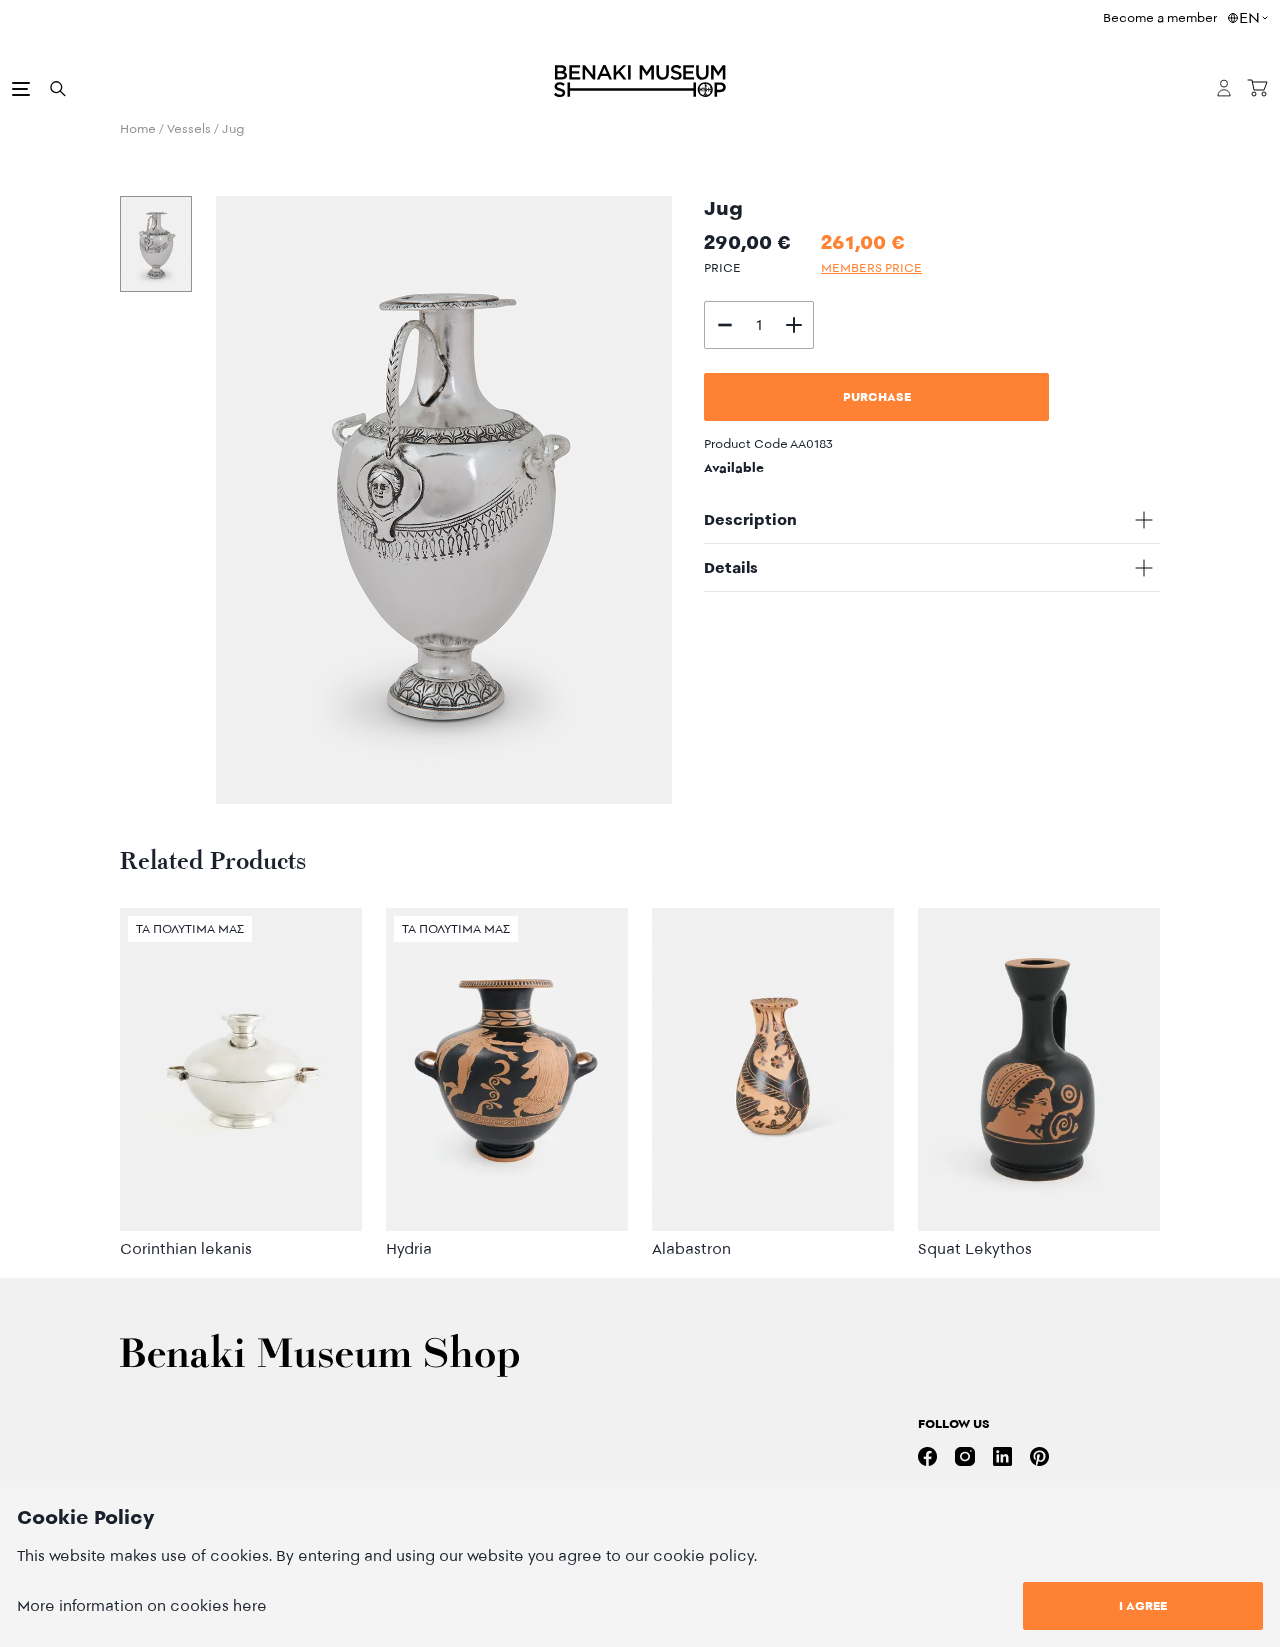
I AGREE (1143, 1605)
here (250, 1605)
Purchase (877, 396)
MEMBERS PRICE (871, 267)
